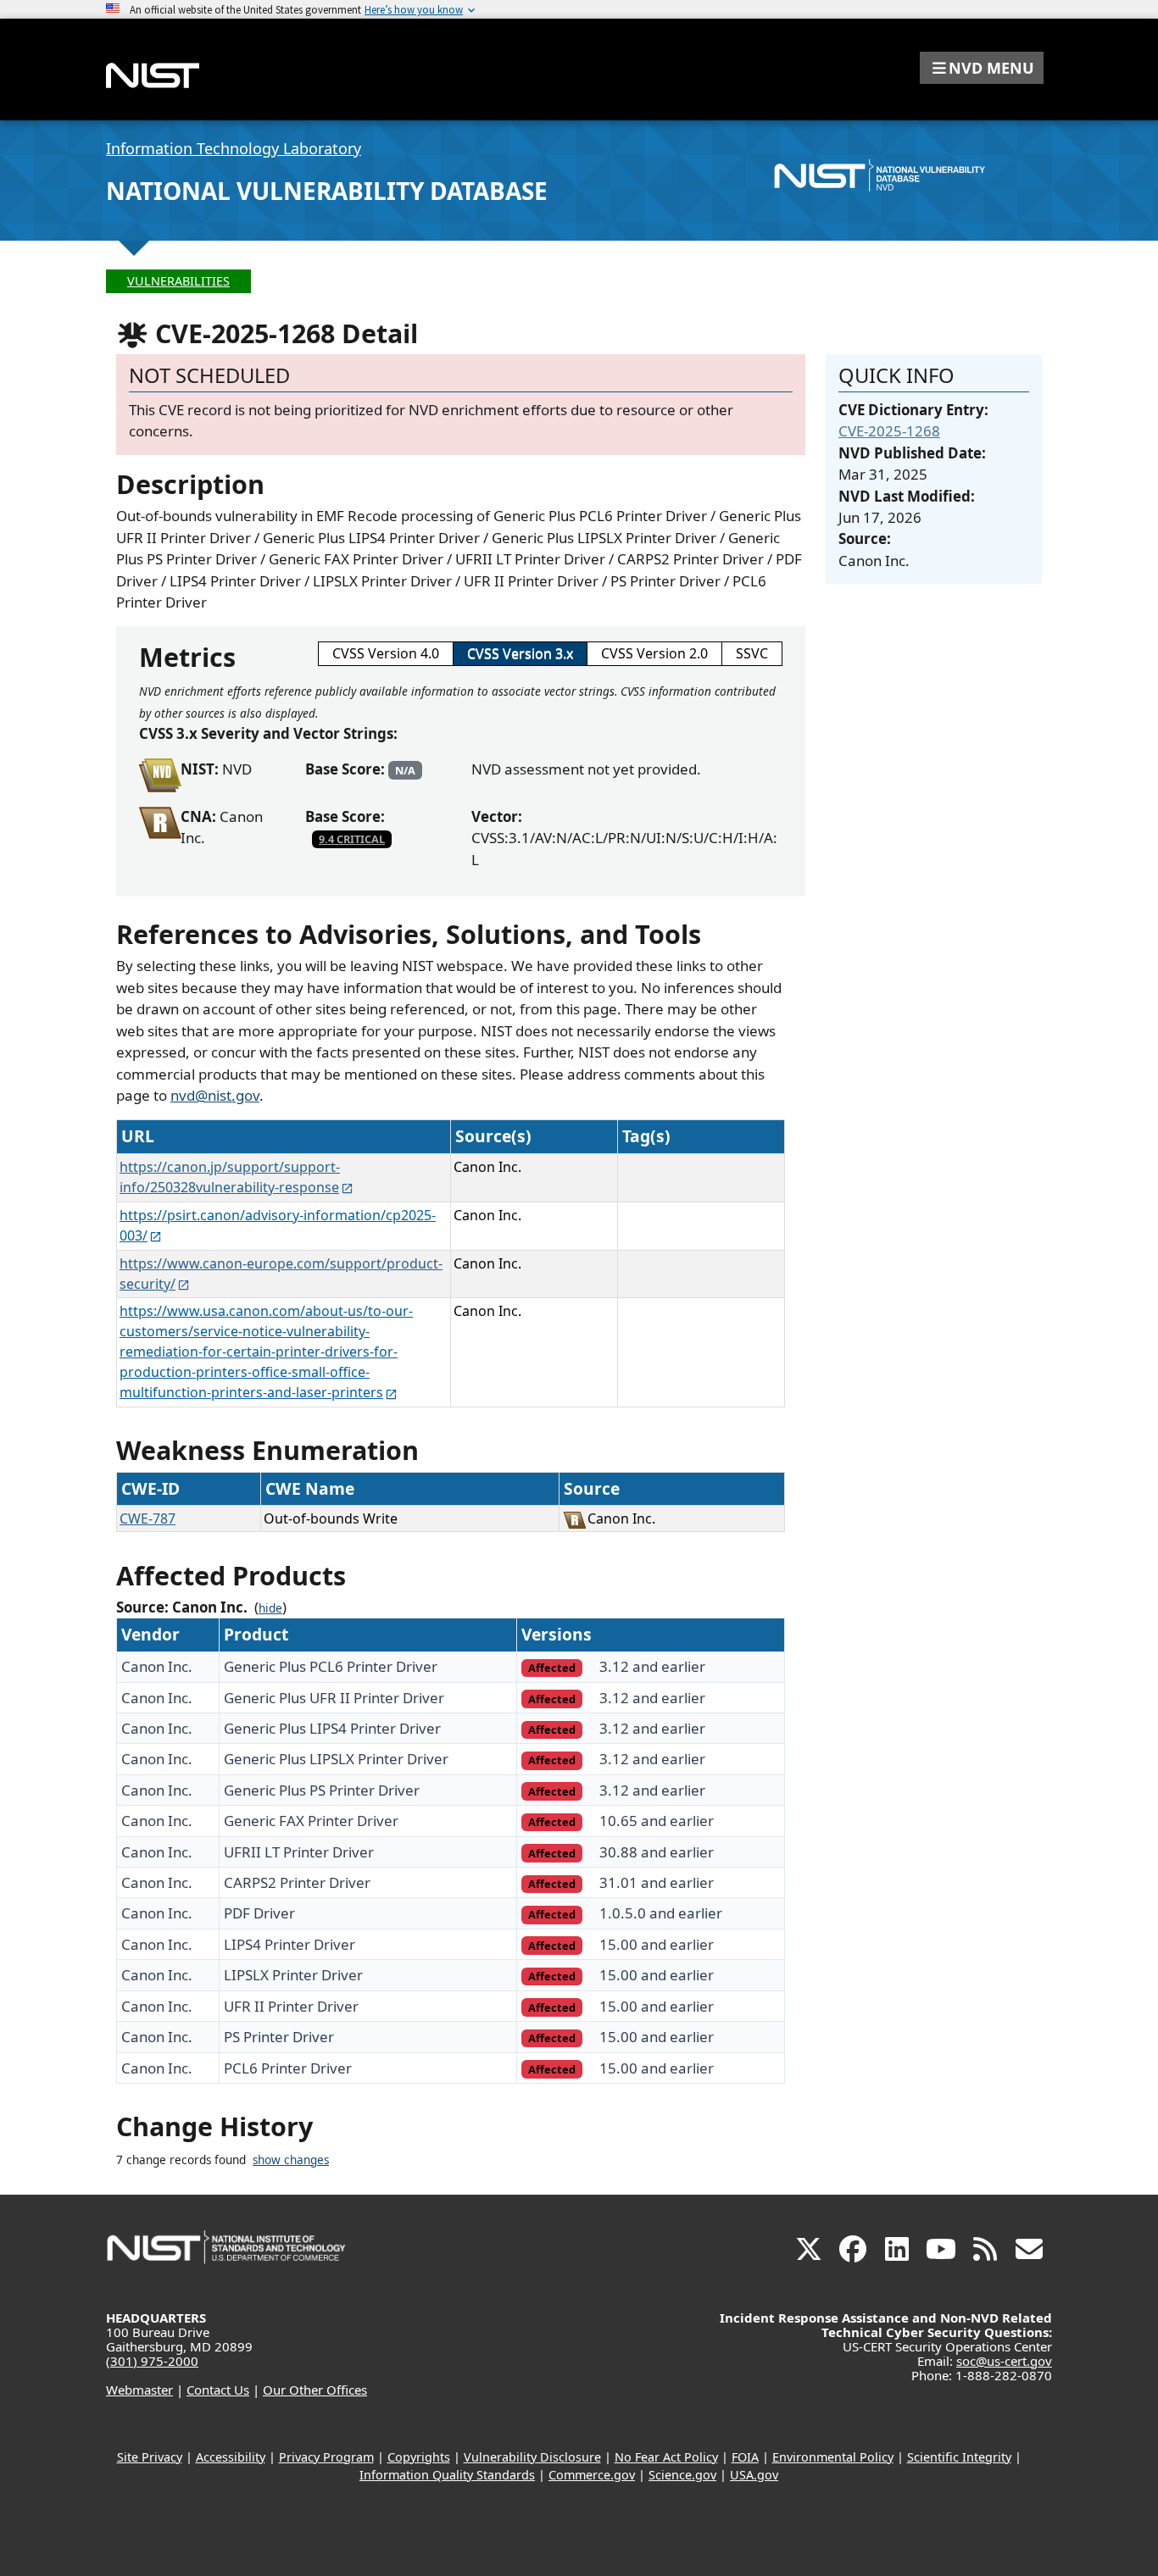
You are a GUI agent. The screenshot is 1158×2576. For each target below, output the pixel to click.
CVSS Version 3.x (520, 653)
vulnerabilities (178, 281)
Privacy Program (326, 2457)
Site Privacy (150, 2457)
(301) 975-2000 (152, 2361)
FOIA (745, 2457)
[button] (982, 68)
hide (270, 1608)
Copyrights (419, 2457)
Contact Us (218, 2390)
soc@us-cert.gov (1004, 2361)
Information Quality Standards (447, 2475)
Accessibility (231, 2457)
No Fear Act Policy (666, 2457)
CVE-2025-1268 (889, 431)
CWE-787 (148, 1518)
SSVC (752, 653)
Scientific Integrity (959, 2457)
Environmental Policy (833, 2457)
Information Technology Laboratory (234, 148)
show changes (291, 2160)
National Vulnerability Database (327, 191)
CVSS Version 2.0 (654, 653)
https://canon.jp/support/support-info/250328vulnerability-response (230, 1177)
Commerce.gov (592, 2475)
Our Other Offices (315, 2390)
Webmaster (139, 2390)
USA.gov (754, 2475)
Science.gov (682, 2475)
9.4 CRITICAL (352, 839)
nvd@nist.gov (215, 1095)
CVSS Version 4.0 (386, 653)
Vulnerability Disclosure (532, 2457)
